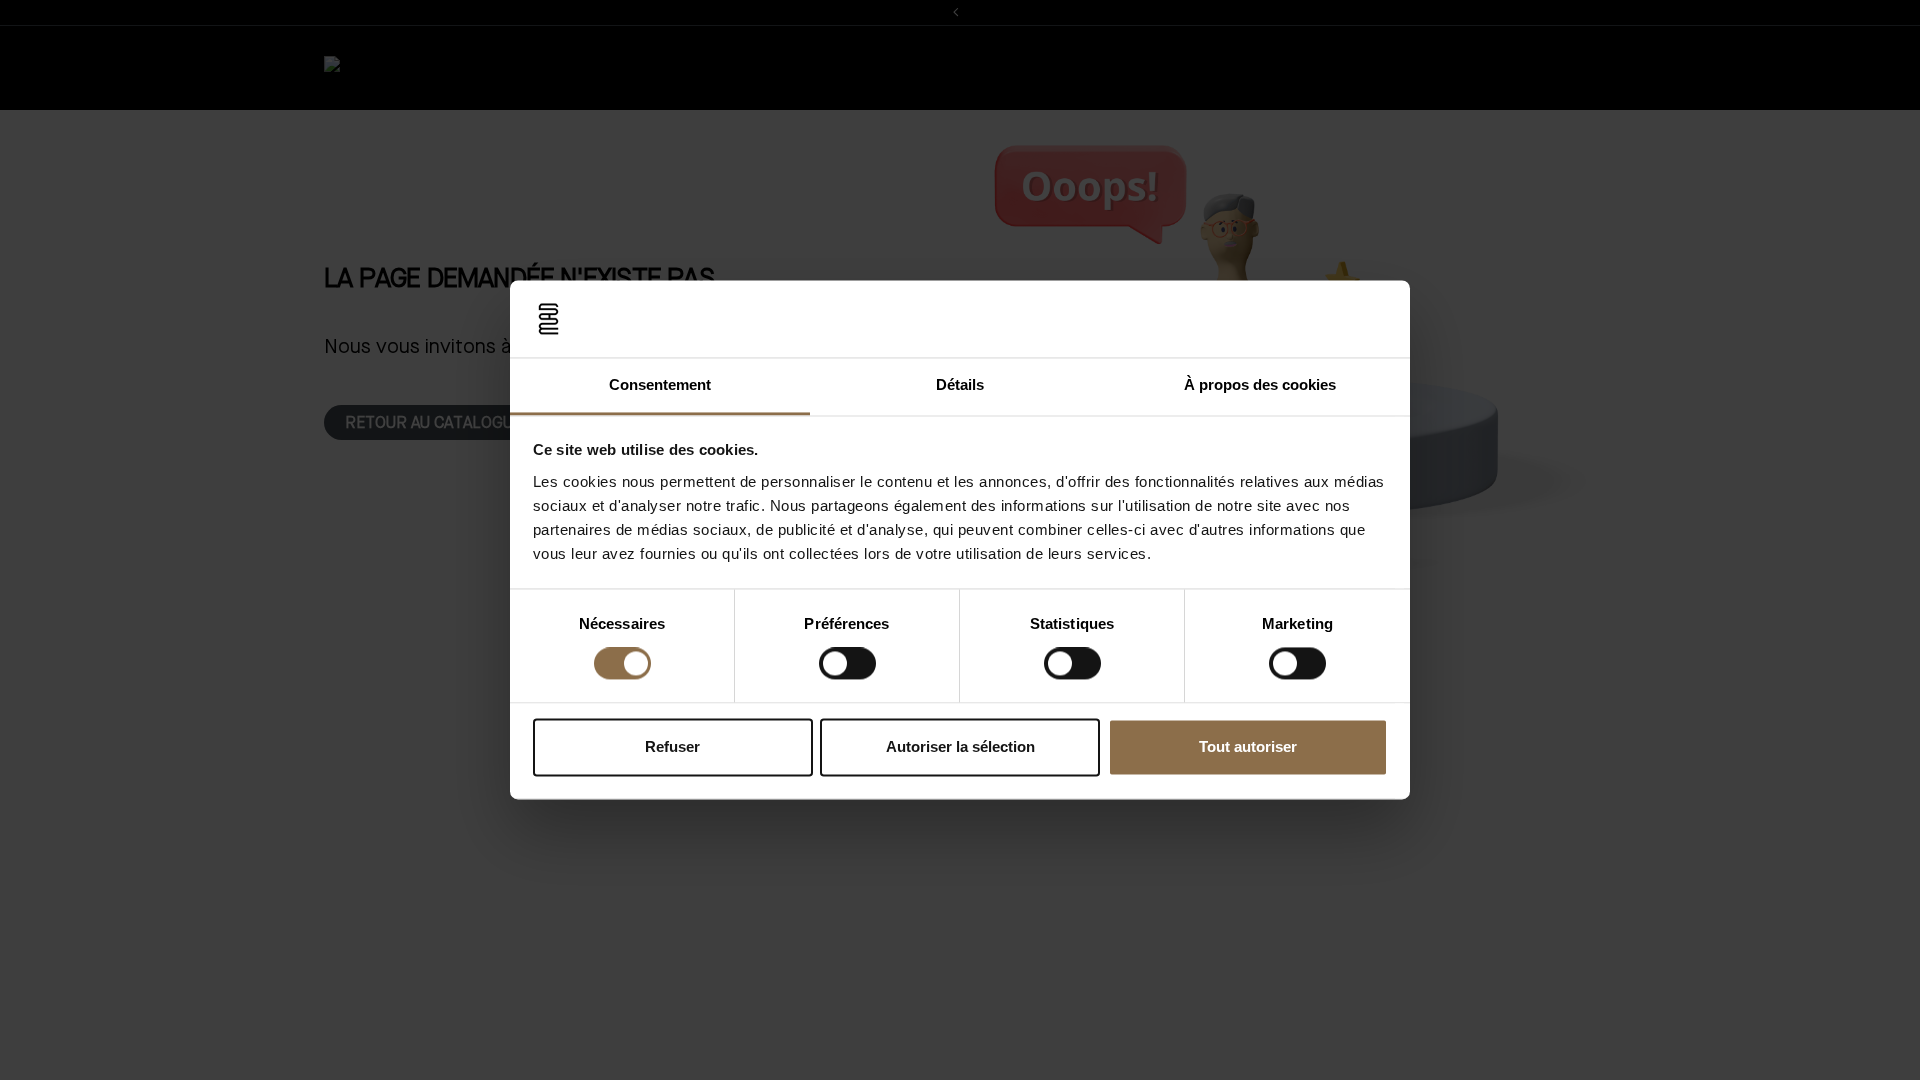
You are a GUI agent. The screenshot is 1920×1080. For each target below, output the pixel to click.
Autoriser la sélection (960, 746)
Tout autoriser (1248, 746)
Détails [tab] (960, 384)
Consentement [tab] (660, 384)
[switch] (847, 664)
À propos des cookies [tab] (1260, 384)
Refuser (672, 746)
